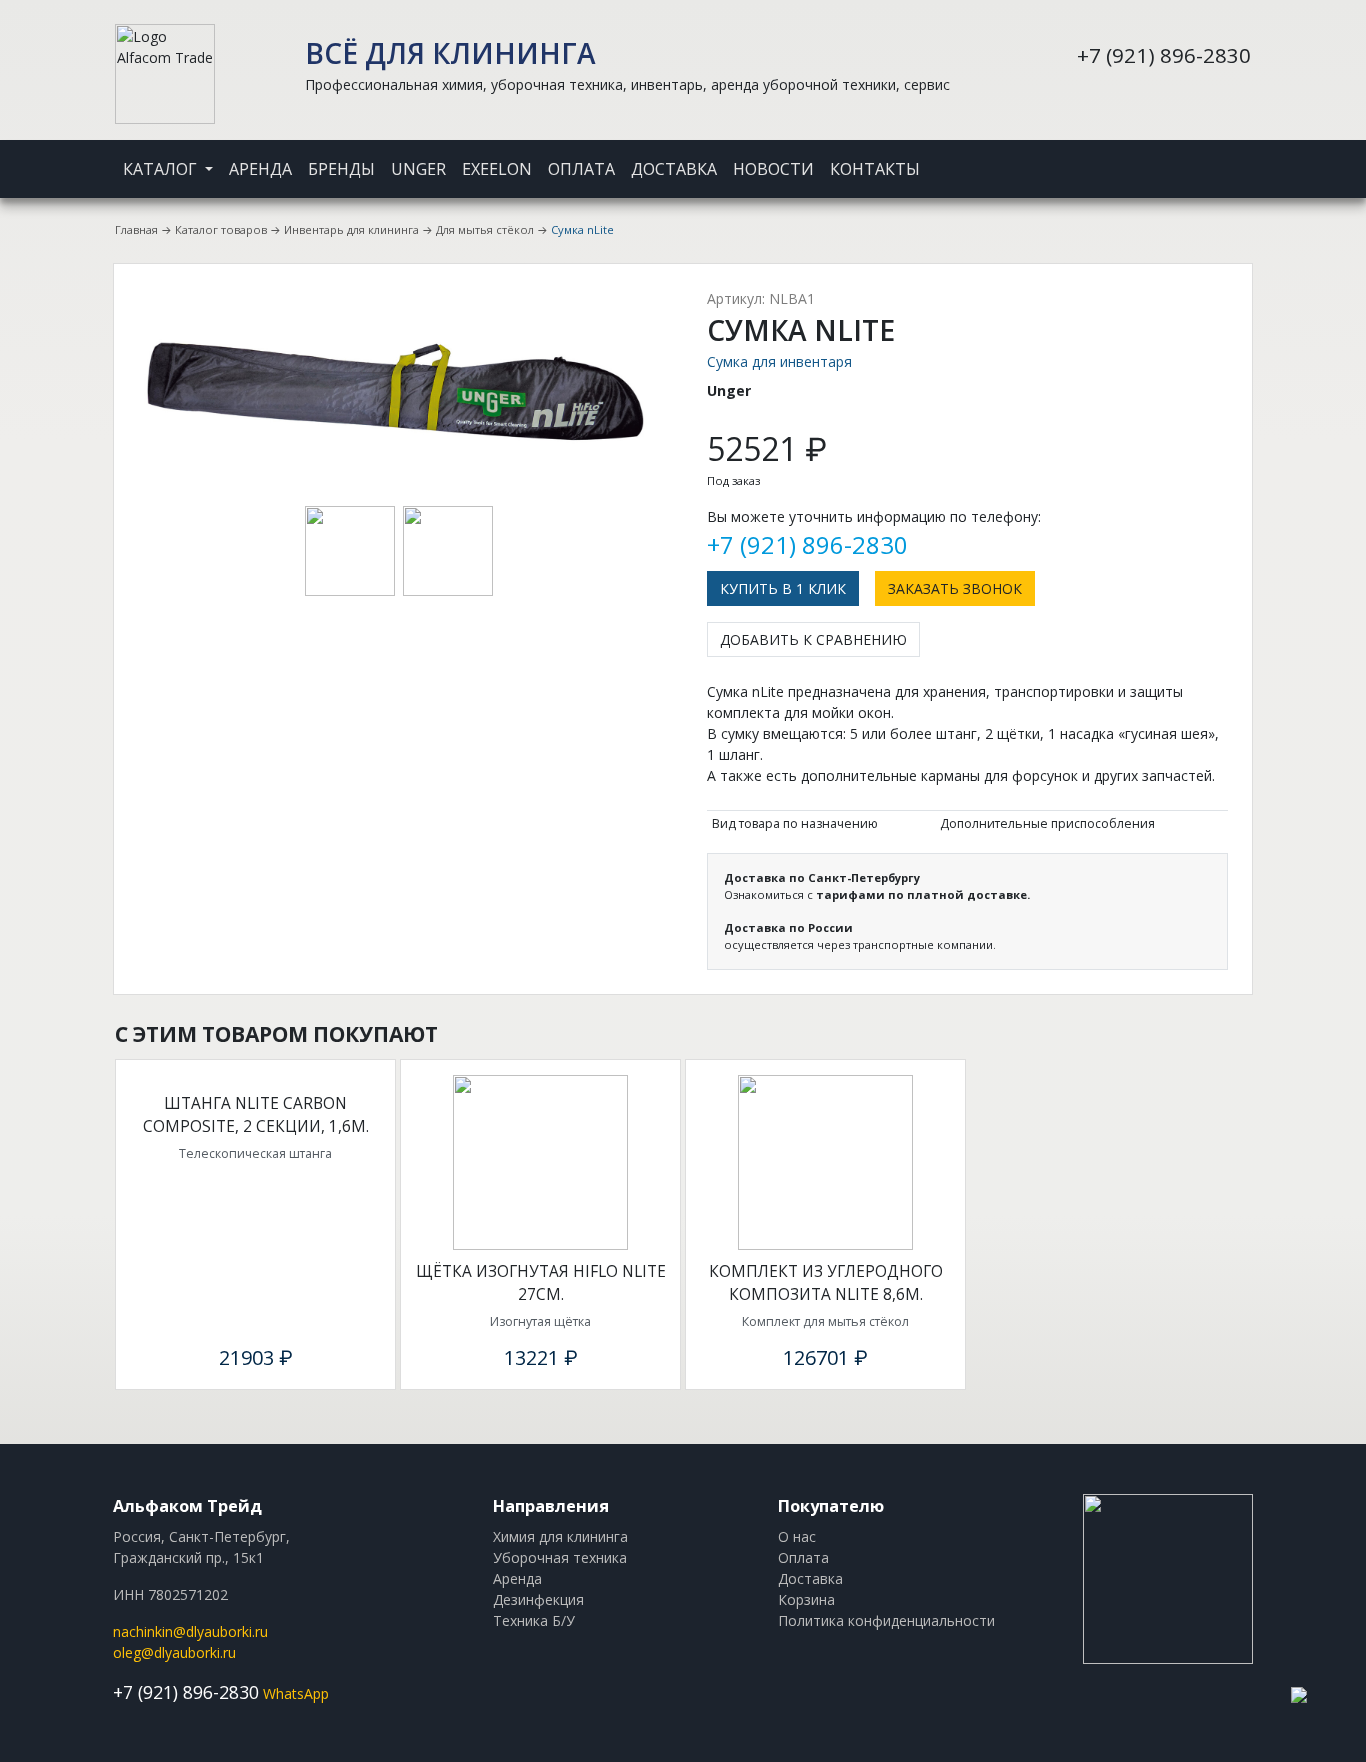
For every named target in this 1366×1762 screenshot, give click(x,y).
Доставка (674, 169)
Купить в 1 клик (783, 588)
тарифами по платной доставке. (923, 894)
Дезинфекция (538, 1599)
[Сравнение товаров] (1223, 156)
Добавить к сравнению (813, 639)
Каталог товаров (221, 229)
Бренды (341, 169)
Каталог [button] (162, 169)
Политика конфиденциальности (886, 1620)
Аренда (260, 169)
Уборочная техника (560, 1557)
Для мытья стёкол (485, 229)
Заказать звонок (955, 588)
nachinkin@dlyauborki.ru (190, 1631)
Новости (773, 169)
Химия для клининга (560, 1536)
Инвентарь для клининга (351, 229)
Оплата (581, 169)
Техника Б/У (534, 1620)
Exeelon (497, 169)
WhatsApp (296, 1693)
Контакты (875, 169)
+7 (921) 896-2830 (1164, 55)
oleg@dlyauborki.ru (174, 1652)
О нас (797, 1536)
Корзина (806, 1599)
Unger (418, 169)
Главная (136, 229)
